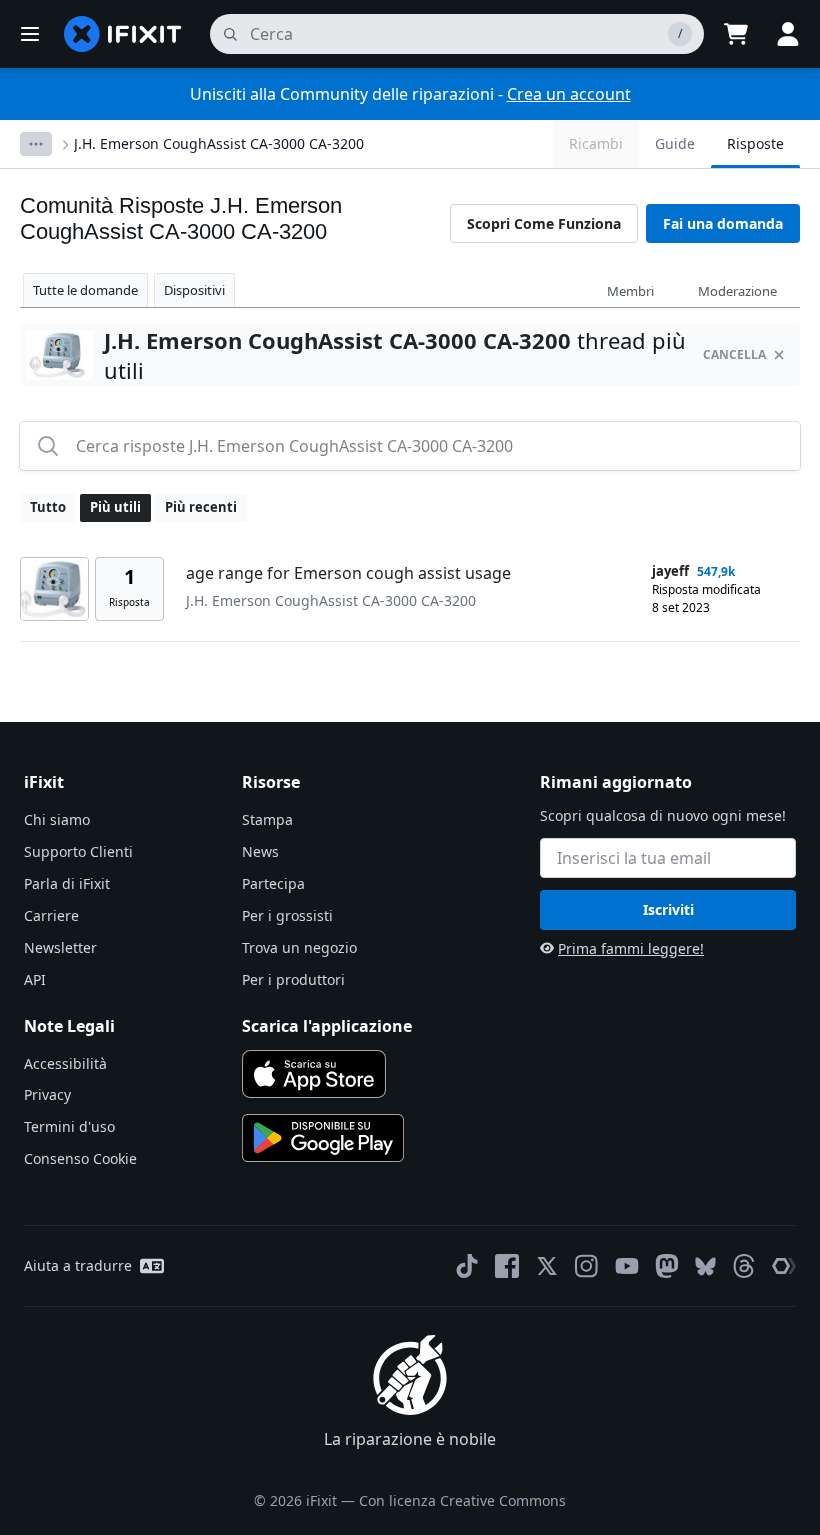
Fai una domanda (723, 223)
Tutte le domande (85, 290)
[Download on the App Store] (314, 1074)
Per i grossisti (287, 915)
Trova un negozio (299, 947)
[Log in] (788, 34)
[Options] (36, 144)
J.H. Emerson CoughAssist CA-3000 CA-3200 (219, 143)
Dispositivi (194, 290)
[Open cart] (736, 34)
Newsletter (60, 947)
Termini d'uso (69, 1126)
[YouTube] (627, 1266)
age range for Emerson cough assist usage (348, 573)
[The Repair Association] (784, 1266)
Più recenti (201, 507)
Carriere (51, 915)
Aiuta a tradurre (78, 1265)
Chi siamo (57, 819)
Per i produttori (293, 979)
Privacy (47, 1094)
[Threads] (744, 1266)
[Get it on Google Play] (323, 1138)
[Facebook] (507, 1266)
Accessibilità (65, 1063)
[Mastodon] (667, 1266)
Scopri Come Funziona (544, 223)
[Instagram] (587, 1266)
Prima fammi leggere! (631, 948)
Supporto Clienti (78, 851)
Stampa (267, 819)
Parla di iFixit (67, 883)
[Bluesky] (705, 1266)
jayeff (670, 571)
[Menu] (30, 34)
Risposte (755, 143)
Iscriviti (668, 909)
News (260, 851)
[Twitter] (547, 1266)
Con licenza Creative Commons (462, 1500)
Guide (675, 143)
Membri (630, 291)
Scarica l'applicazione (327, 1026)
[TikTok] (467, 1266)
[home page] (123, 34)
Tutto (48, 507)
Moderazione (737, 291)
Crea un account (569, 94)
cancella (734, 354)
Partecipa (273, 883)
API (35, 979)
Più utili (115, 507)
